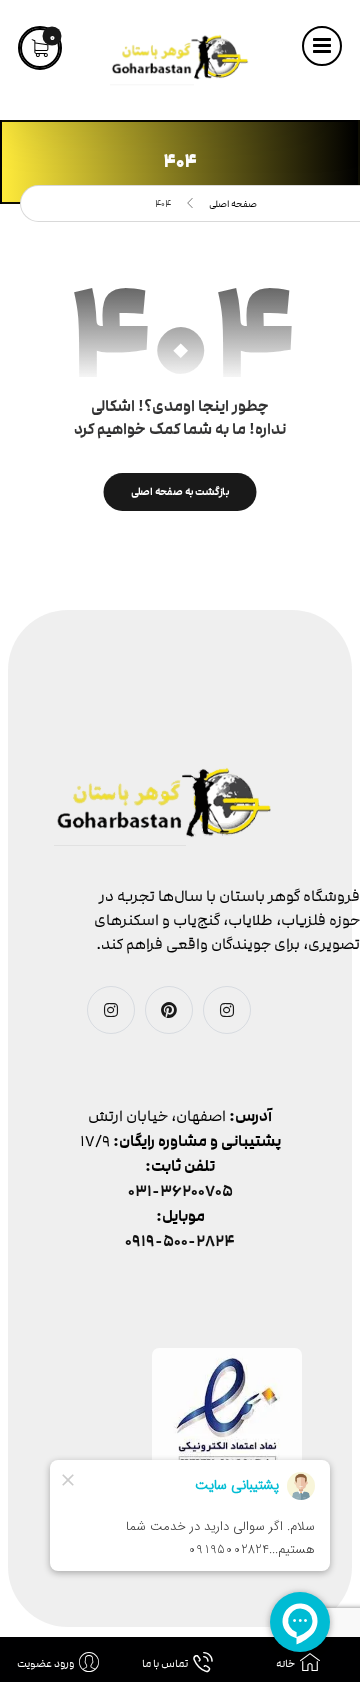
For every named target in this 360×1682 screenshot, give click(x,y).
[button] (322, 46)
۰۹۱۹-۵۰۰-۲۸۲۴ (180, 1241)
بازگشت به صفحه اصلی (180, 491)
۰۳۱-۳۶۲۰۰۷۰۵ (180, 1191)
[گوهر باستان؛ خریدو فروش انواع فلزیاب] (180, 60)
